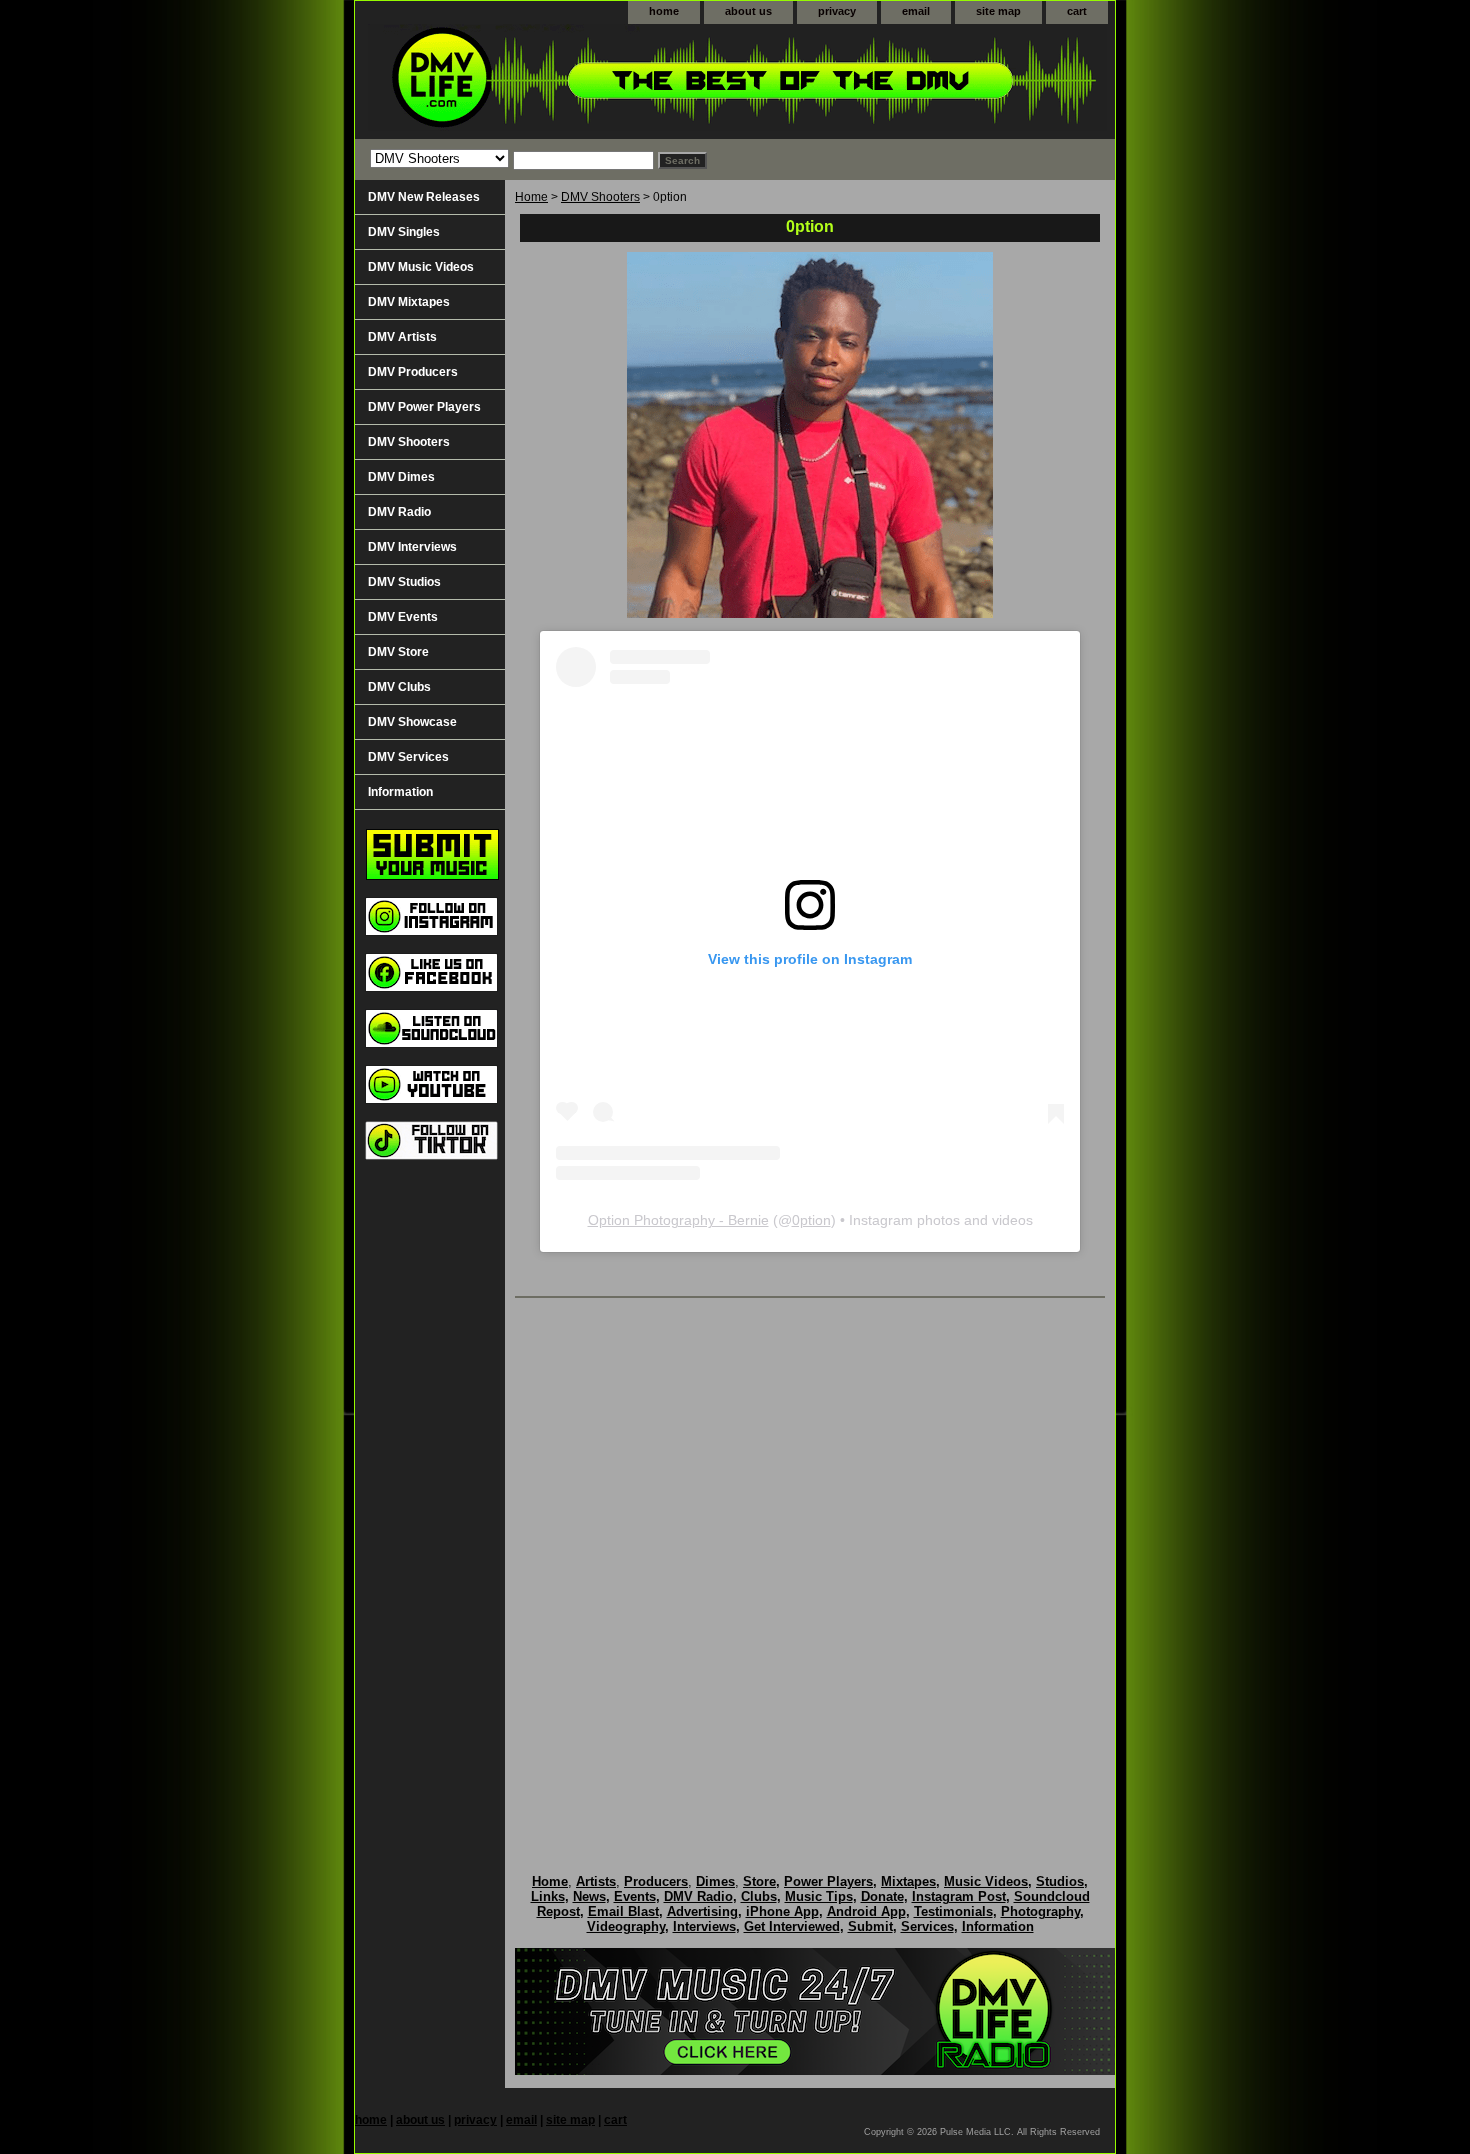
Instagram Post (959, 1896)
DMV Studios (404, 582)
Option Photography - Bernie (678, 1220)
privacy (837, 11)
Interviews (704, 1926)
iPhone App (782, 1911)
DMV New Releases (424, 197)
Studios (1060, 1881)
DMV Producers (413, 372)
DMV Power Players (424, 407)
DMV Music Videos (421, 267)
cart (1077, 11)
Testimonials (953, 1911)
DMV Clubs (399, 687)
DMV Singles (404, 232)
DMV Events (403, 617)
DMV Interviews (412, 547)
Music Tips (819, 1896)
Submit (870, 1926)
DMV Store (398, 652)
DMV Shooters (600, 197)
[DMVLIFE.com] (605, 81)
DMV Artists (402, 337)
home (664, 11)
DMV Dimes (401, 477)
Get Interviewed (792, 1926)
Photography (1040, 1911)
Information (400, 792)
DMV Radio (399, 512)
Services (927, 1926)
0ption (811, 1220)
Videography (626, 1926)
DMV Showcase (412, 722)
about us (748, 11)
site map (998, 11)
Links (548, 1896)
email (916, 11)
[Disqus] (810, 1565)
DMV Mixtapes (409, 302)
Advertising (702, 1911)
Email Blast (623, 1911)
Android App (866, 1911)
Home (531, 197)
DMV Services (408, 757)
